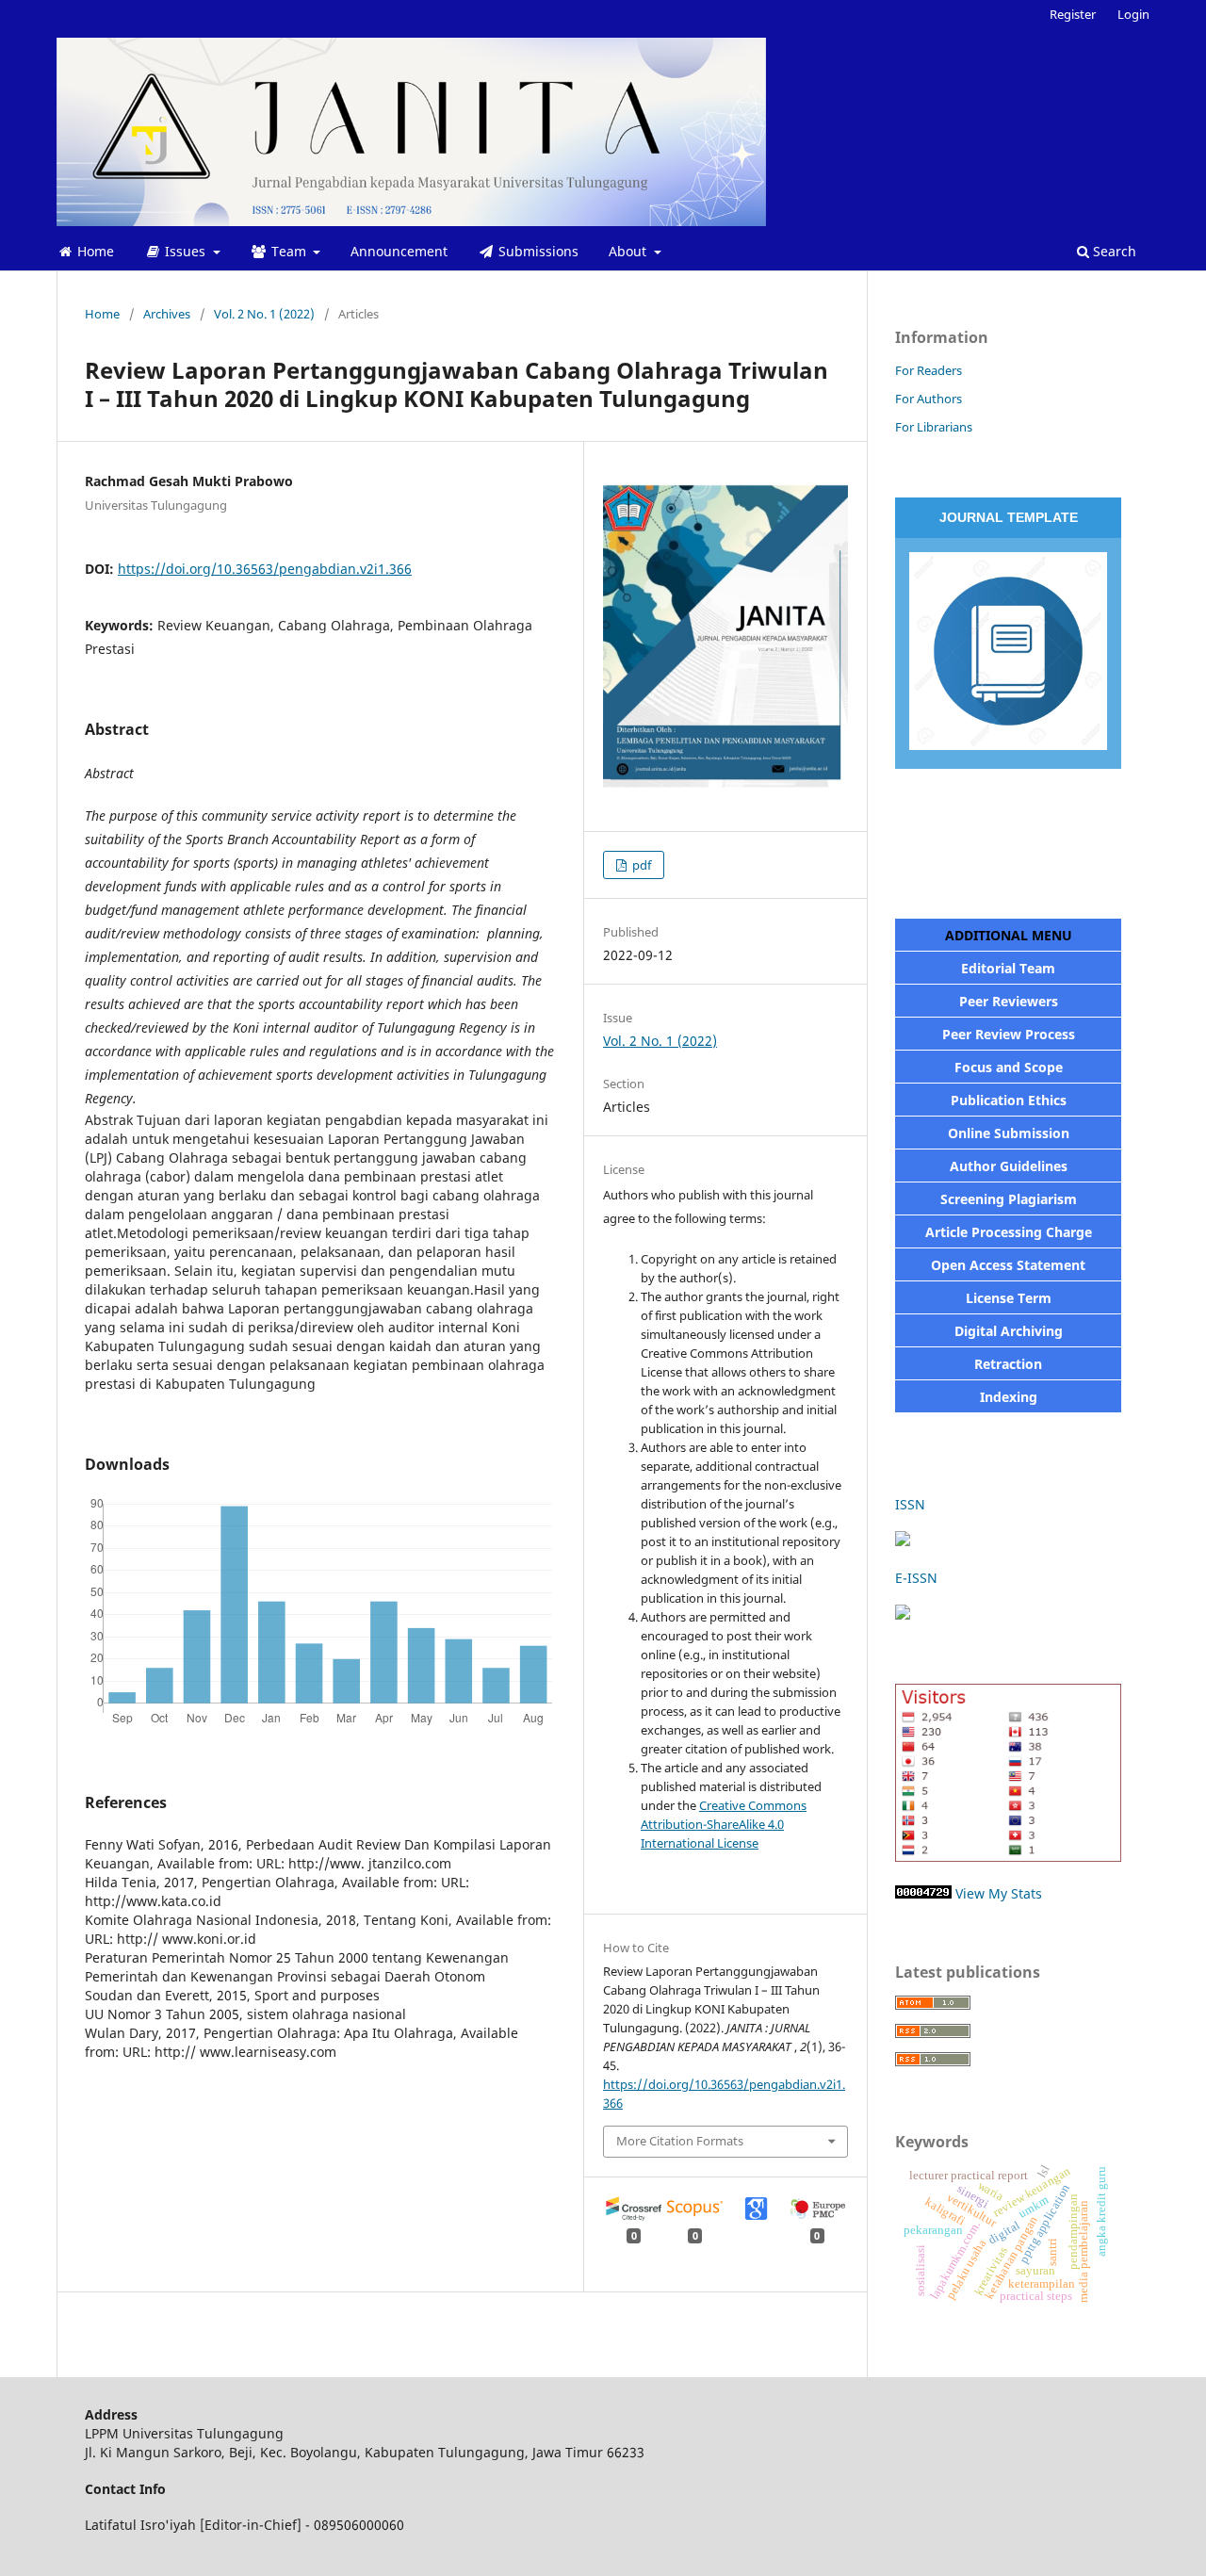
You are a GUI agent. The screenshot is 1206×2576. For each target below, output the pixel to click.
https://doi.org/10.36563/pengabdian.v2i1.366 (265, 569)
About (629, 251)
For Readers (929, 370)
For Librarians (934, 427)
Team (289, 251)
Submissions (537, 251)
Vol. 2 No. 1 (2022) (264, 314)
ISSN (912, 1504)
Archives (167, 314)
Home (94, 251)
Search (1113, 251)
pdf (640, 865)
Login (1133, 14)
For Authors (929, 399)
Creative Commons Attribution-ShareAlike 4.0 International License (724, 1824)
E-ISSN (916, 1578)
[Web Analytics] (923, 1893)
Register (1073, 14)
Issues (185, 251)
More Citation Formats (680, 2141)
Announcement (399, 251)
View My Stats (999, 1893)
